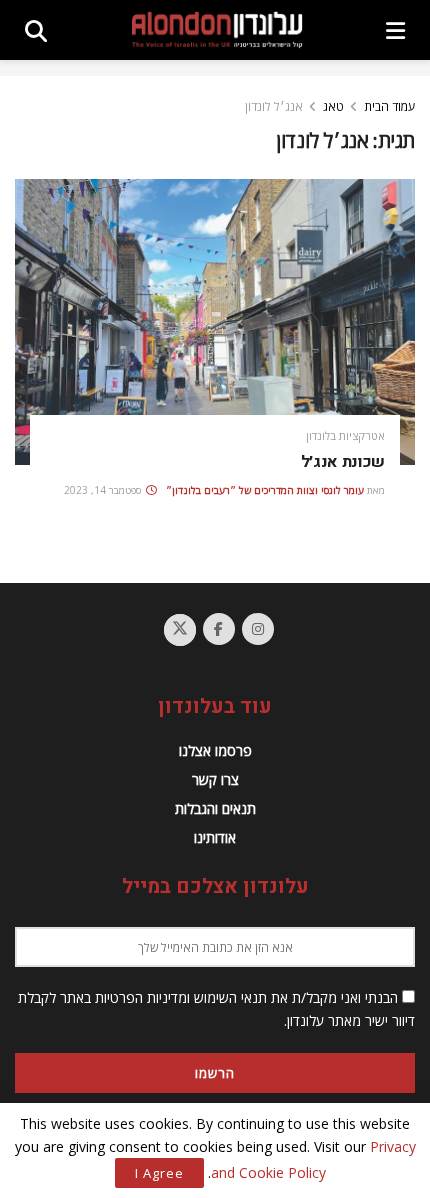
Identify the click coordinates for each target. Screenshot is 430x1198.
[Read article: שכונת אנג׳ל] (215, 322)
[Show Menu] (395, 30)
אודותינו (215, 837)
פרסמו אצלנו (215, 750)
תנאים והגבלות (215, 808)
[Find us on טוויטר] (180, 630)
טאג (333, 106)
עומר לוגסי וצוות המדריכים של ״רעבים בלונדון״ (265, 490)
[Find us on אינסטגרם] (258, 629)
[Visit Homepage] (217, 30)
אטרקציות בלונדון (345, 435)
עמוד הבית (389, 106)
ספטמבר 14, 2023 (104, 490)
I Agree (159, 1173)
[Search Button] (36, 30)
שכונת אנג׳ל (343, 462)
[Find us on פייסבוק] (219, 629)
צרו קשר (215, 779)
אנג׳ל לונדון (274, 106)
